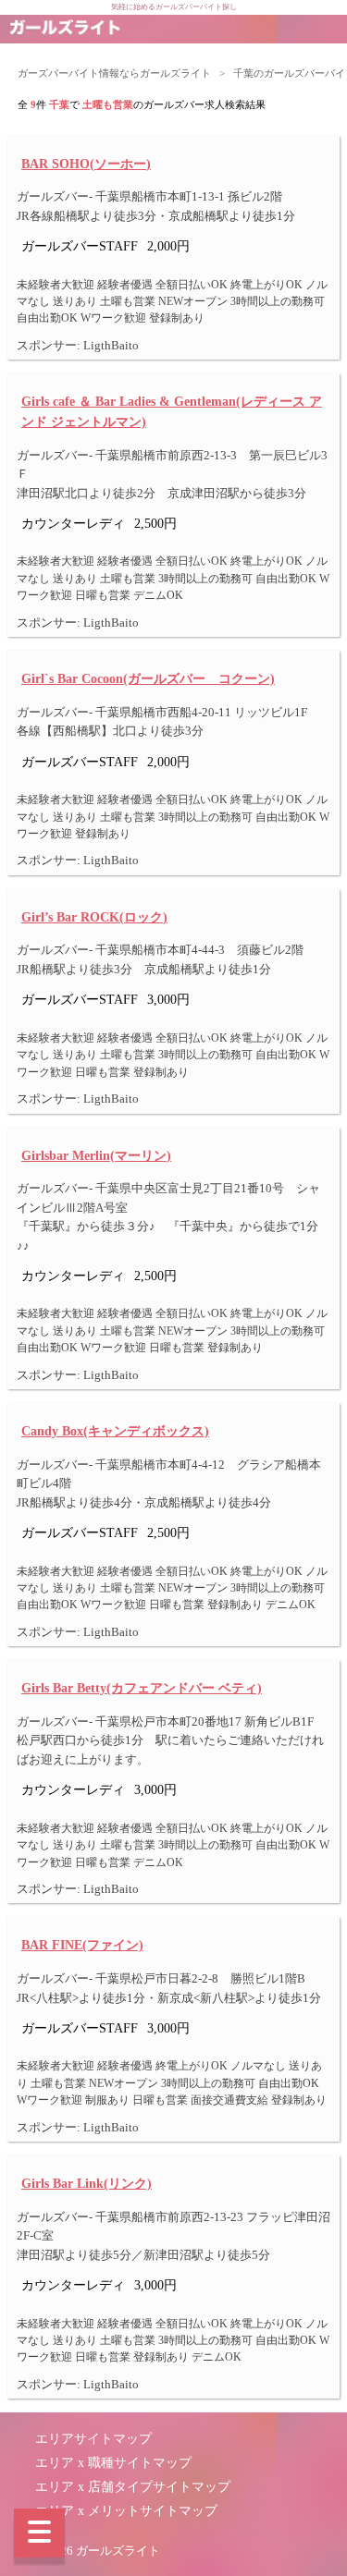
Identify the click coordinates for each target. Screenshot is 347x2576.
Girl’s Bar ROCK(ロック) (94, 917)
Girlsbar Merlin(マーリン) (96, 1155)
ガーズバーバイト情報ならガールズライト (114, 73)
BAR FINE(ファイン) (82, 1945)
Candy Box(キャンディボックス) (115, 1431)
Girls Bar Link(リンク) (87, 2183)
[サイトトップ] (65, 29)
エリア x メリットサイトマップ (126, 2511)
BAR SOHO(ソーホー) (86, 164)
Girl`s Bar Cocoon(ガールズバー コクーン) (148, 678)
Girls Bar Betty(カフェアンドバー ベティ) (142, 1688)
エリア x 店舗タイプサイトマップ (133, 2487)
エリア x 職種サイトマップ (113, 2463)
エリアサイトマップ (93, 2439)
